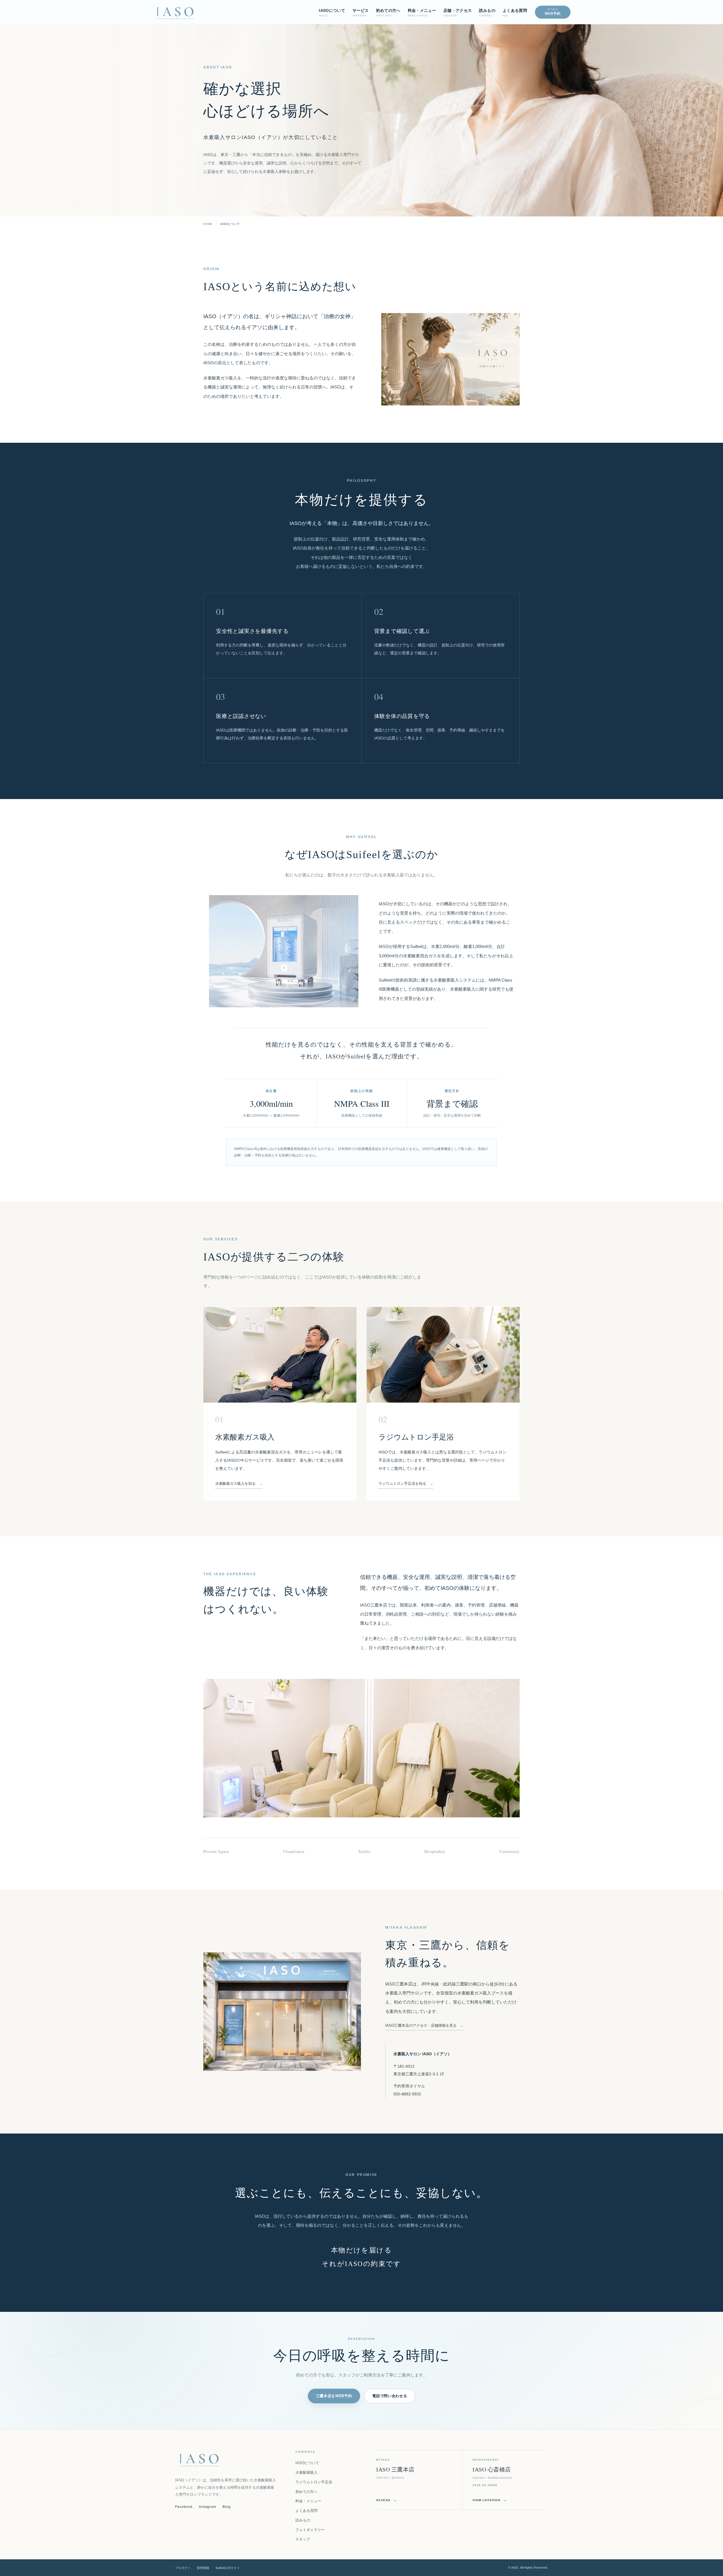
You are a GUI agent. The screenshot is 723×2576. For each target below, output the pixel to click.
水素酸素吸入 (306, 2472)
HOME (208, 224)
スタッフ (303, 2539)
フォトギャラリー (310, 2530)
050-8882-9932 (407, 2094)
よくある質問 (306, 2511)
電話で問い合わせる (390, 2396)
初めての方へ (306, 2492)
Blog (227, 2507)
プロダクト (183, 2568)
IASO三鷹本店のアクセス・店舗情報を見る (421, 2025)
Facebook (184, 2507)
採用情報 (203, 2568)
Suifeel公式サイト (228, 2568)
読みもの (303, 2520)
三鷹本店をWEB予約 (334, 2396)
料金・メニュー (308, 2501)
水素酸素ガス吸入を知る (235, 1484)
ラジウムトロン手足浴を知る (402, 1484)
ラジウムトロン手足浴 (314, 2482)
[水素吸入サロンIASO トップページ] (175, 12)
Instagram (208, 2507)
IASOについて (307, 2463)
